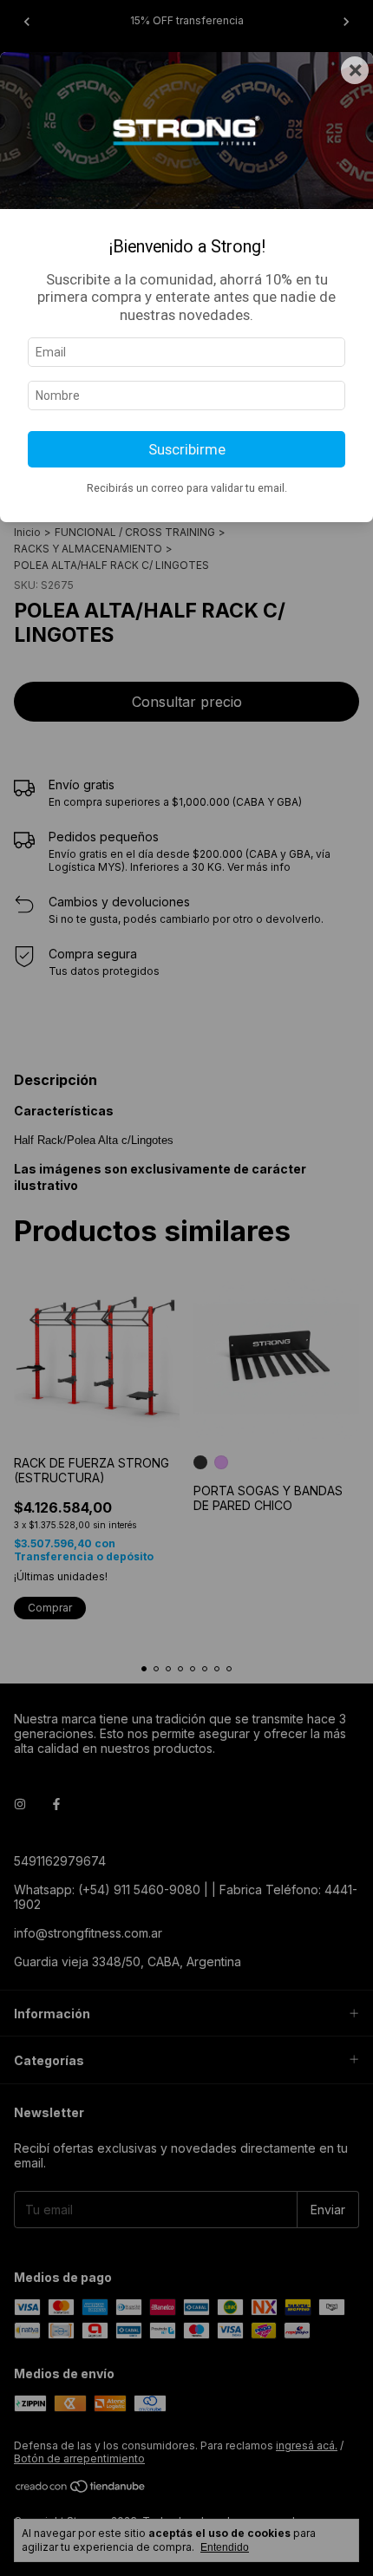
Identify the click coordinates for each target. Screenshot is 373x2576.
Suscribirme (187, 449)
